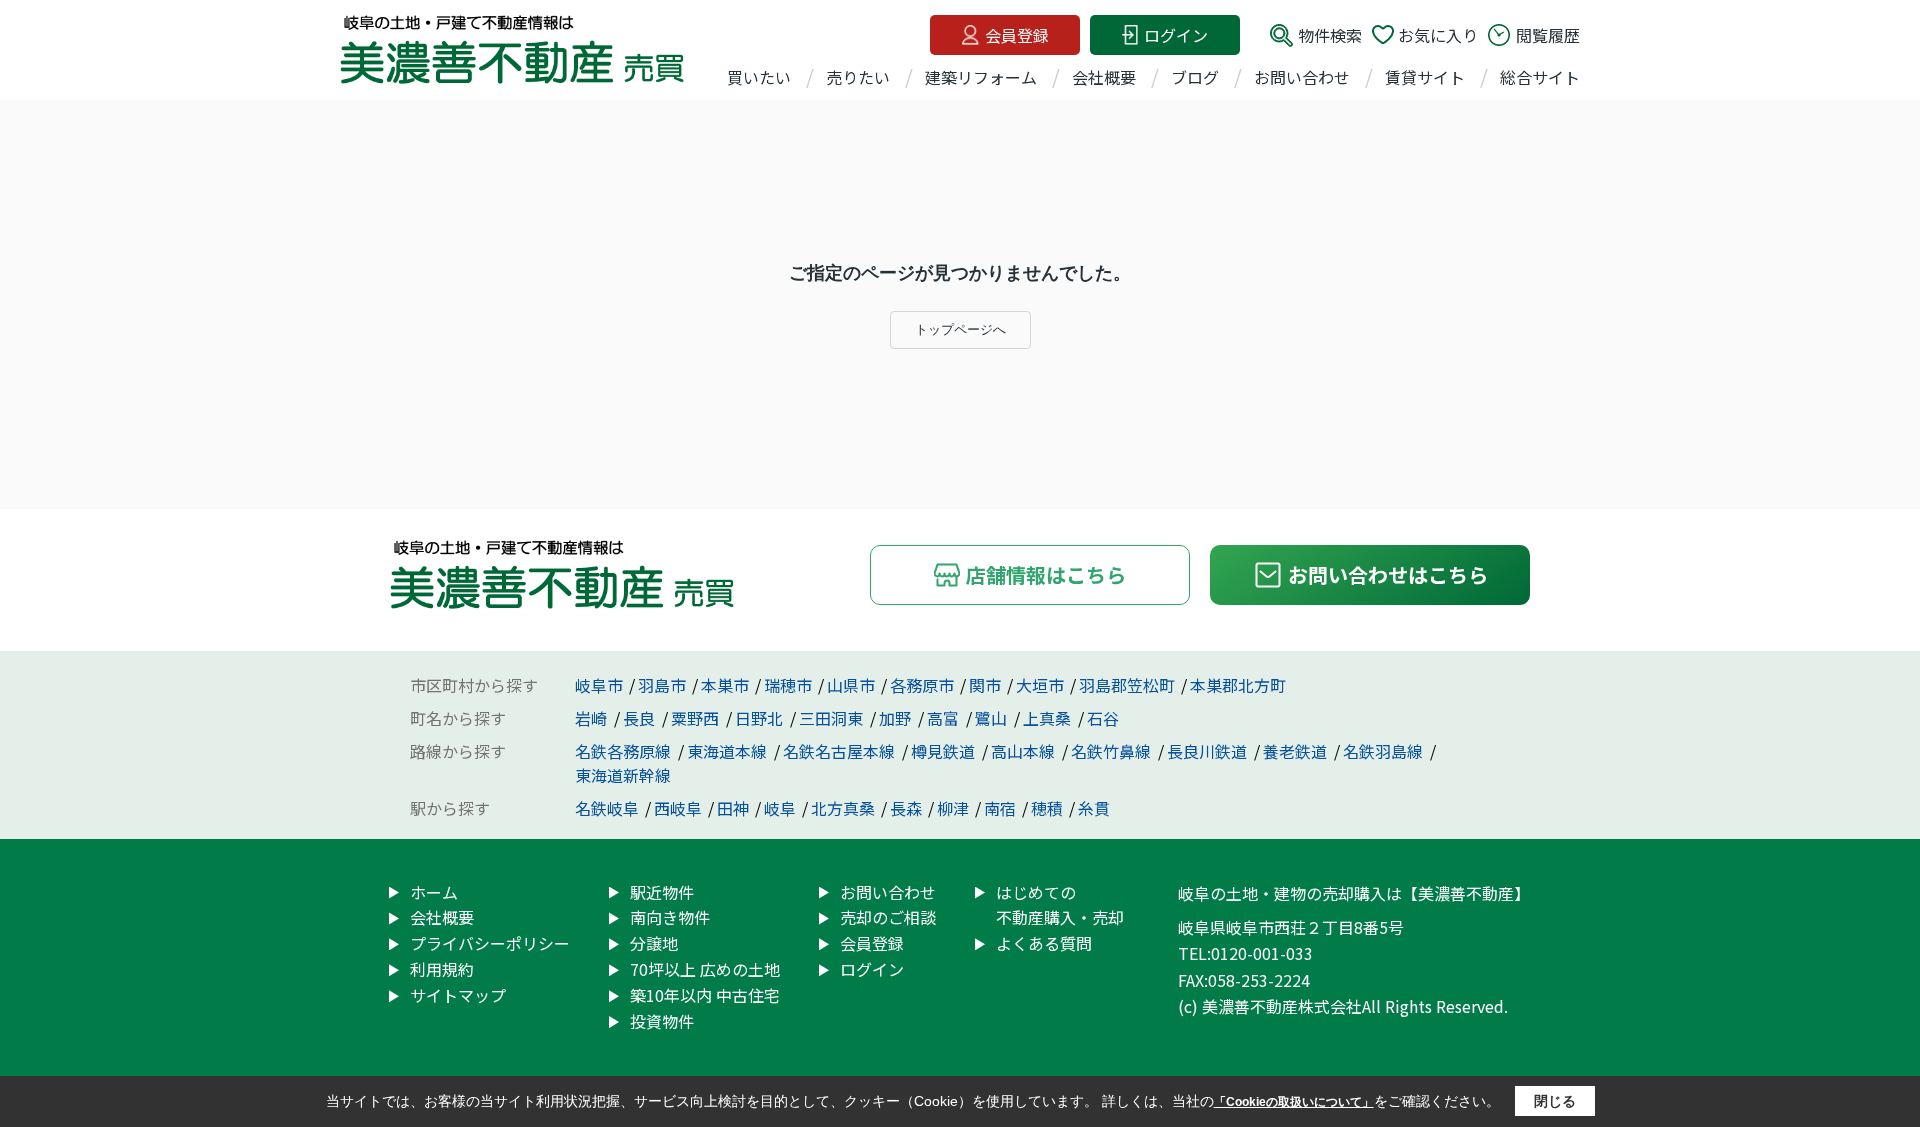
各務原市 (922, 685)
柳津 (953, 808)
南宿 (1000, 808)
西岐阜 (678, 808)
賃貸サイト (1425, 77)
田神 (733, 808)
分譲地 (654, 943)
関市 (985, 685)
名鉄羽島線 (1385, 751)
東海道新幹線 (623, 775)
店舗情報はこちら (1046, 574)
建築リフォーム (981, 77)
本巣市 (725, 685)
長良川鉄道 (1209, 751)
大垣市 (1040, 685)
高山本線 (1025, 751)
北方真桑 (843, 808)
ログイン (1176, 35)
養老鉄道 (1297, 751)
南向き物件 (670, 917)
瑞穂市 (788, 685)
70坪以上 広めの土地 (705, 969)
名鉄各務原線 (625, 751)
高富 (945, 718)
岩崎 (593, 718)
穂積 (1047, 808)
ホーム (434, 892)
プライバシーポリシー (490, 943)
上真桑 (1049, 718)
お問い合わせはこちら (1388, 574)
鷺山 (993, 718)
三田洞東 (833, 718)
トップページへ (960, 329)
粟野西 (697, 718)
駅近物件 (662, 892)
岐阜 (780, 808)
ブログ (1195, 77)
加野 (897, 718)
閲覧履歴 (1548, 35)
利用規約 (442, 969)
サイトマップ (458, 995)
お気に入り (1438, 35)
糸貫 (1094, 808)
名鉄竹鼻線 (1113, 751)
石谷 (1103, 718)
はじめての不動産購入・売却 (1060, 905)
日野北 (761, 718)
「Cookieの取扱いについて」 (1294, 1102)
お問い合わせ (1302, 77)
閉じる (1555, 1101)
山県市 (851, 685)
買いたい (759, 77)
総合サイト (1540, 77)
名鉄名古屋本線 (841, 751)
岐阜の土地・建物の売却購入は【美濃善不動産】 (1354, 893)
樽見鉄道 (945, 751)
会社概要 (1104, 77)
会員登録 (1017, 35)
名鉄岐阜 (607, 808)
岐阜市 (599, 685)
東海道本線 (729, 751)
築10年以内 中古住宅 (705, 995)
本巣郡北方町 (1238, 685)
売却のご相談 (888, 917)
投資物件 (662, 1021)
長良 (641, 718)
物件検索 (1330, 35)
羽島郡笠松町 (1127, 685)
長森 (906, 808)
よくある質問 (1044, 943)
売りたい (858, 77)
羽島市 (662, 685)
